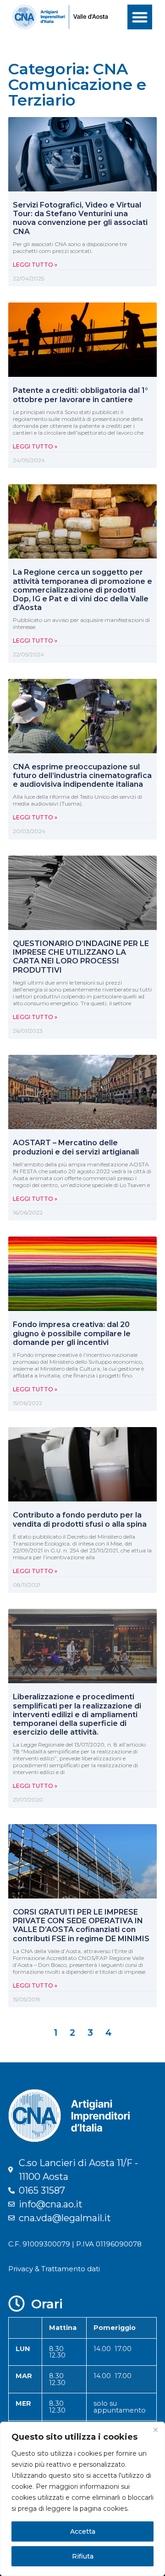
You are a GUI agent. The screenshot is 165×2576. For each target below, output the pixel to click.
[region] (82, 2499)
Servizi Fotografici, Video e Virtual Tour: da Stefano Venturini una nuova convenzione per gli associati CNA (80, 218)
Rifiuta (83, 2556)
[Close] (155, 2430)
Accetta (83, 2531)
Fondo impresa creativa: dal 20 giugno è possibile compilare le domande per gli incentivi (72, 1333)
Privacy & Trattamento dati (54, 2269)
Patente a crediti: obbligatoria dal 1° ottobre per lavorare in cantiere (80, 395)
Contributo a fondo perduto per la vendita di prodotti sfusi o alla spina (80, 1519)
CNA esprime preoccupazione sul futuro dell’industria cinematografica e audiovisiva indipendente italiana (82, 776)
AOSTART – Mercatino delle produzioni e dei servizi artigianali (76, 1147)
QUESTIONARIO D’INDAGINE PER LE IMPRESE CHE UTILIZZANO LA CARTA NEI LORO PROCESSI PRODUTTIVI (81, 957)
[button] (140, 17)
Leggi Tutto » (35, 265)
